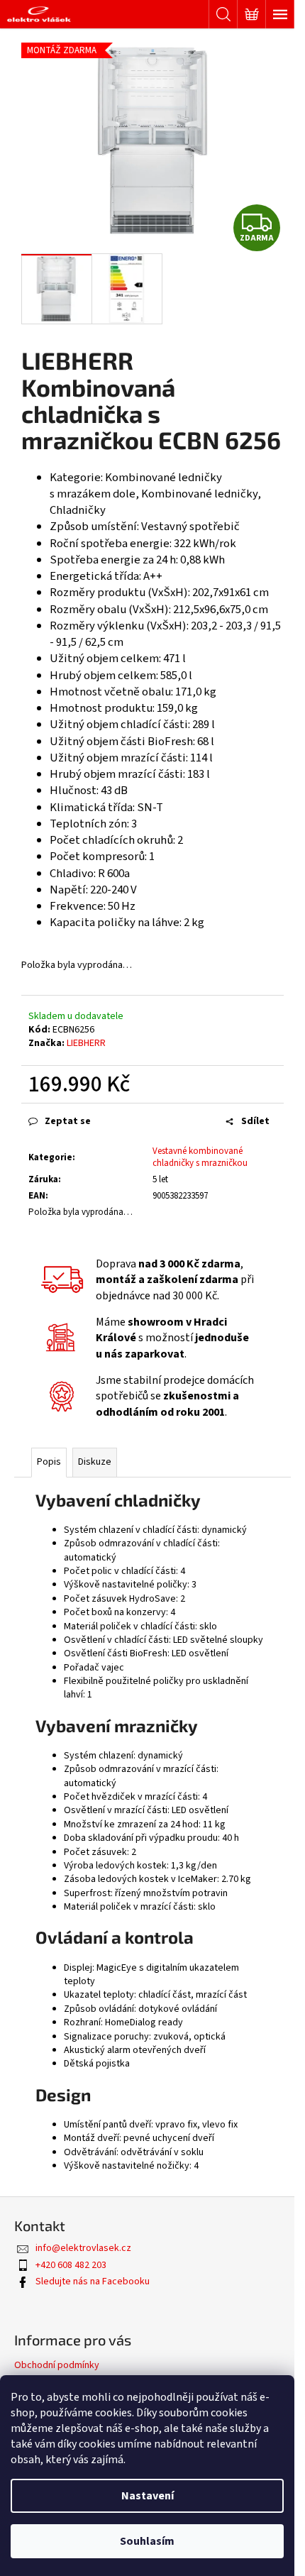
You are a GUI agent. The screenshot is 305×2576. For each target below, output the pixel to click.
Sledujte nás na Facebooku (93, 2281)
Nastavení (148, 2496)
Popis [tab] (49, 1462)
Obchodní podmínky (57, 2365)
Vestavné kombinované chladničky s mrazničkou (200, 1157)
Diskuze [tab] (95, 1462)
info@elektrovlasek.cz (83, 2248)
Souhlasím (147, 2541)
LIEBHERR (86, 1043)
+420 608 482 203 (71, 2265)
